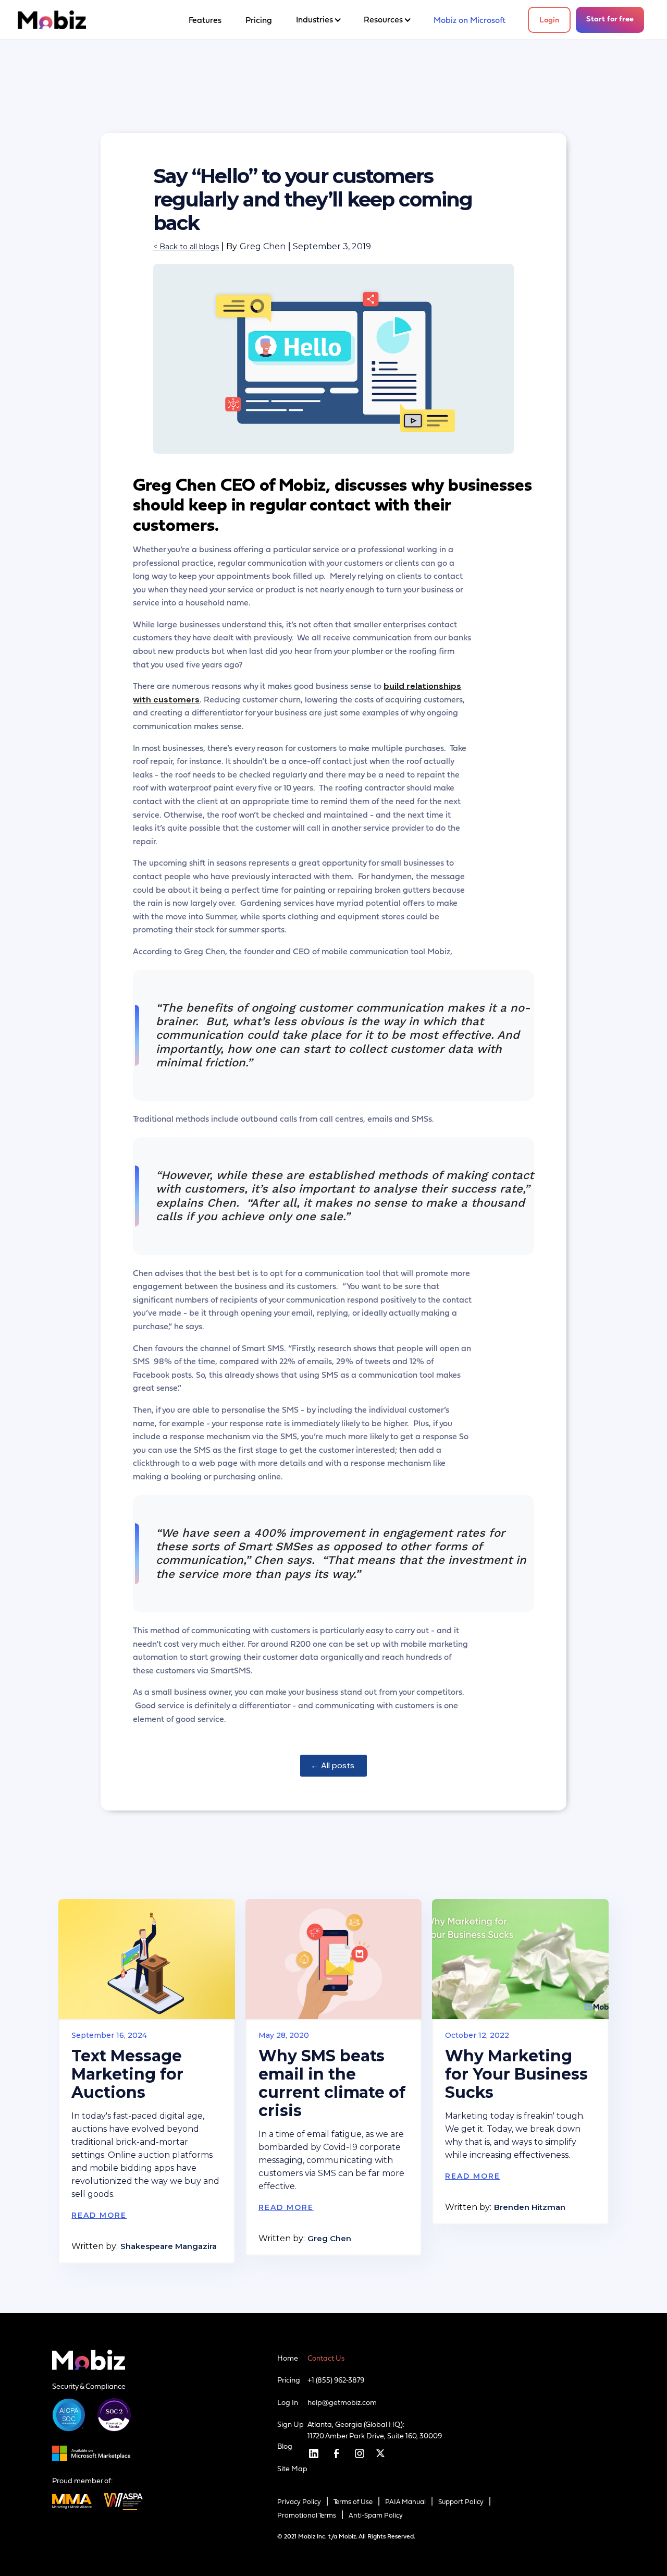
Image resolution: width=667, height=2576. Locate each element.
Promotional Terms (307, 2515)
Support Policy (461, 2502)
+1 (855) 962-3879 (336, 2380)
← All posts (333, 1765)
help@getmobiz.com (342, 2402)
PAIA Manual (405, 2502)
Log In (288, 2402)
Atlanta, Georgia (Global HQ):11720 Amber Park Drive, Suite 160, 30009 (375, 2430)
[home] (52, 20)
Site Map (292, 2469)
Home (288, 2358)
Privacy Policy (299, 2502)
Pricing (289, 2380)
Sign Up (291, 2424)
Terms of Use (353, 2502)
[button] (318, 20)
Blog (285, 2446)
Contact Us (326, 2358)
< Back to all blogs (186, 247)
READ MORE (99, 2215)
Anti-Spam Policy (376, 2515)
